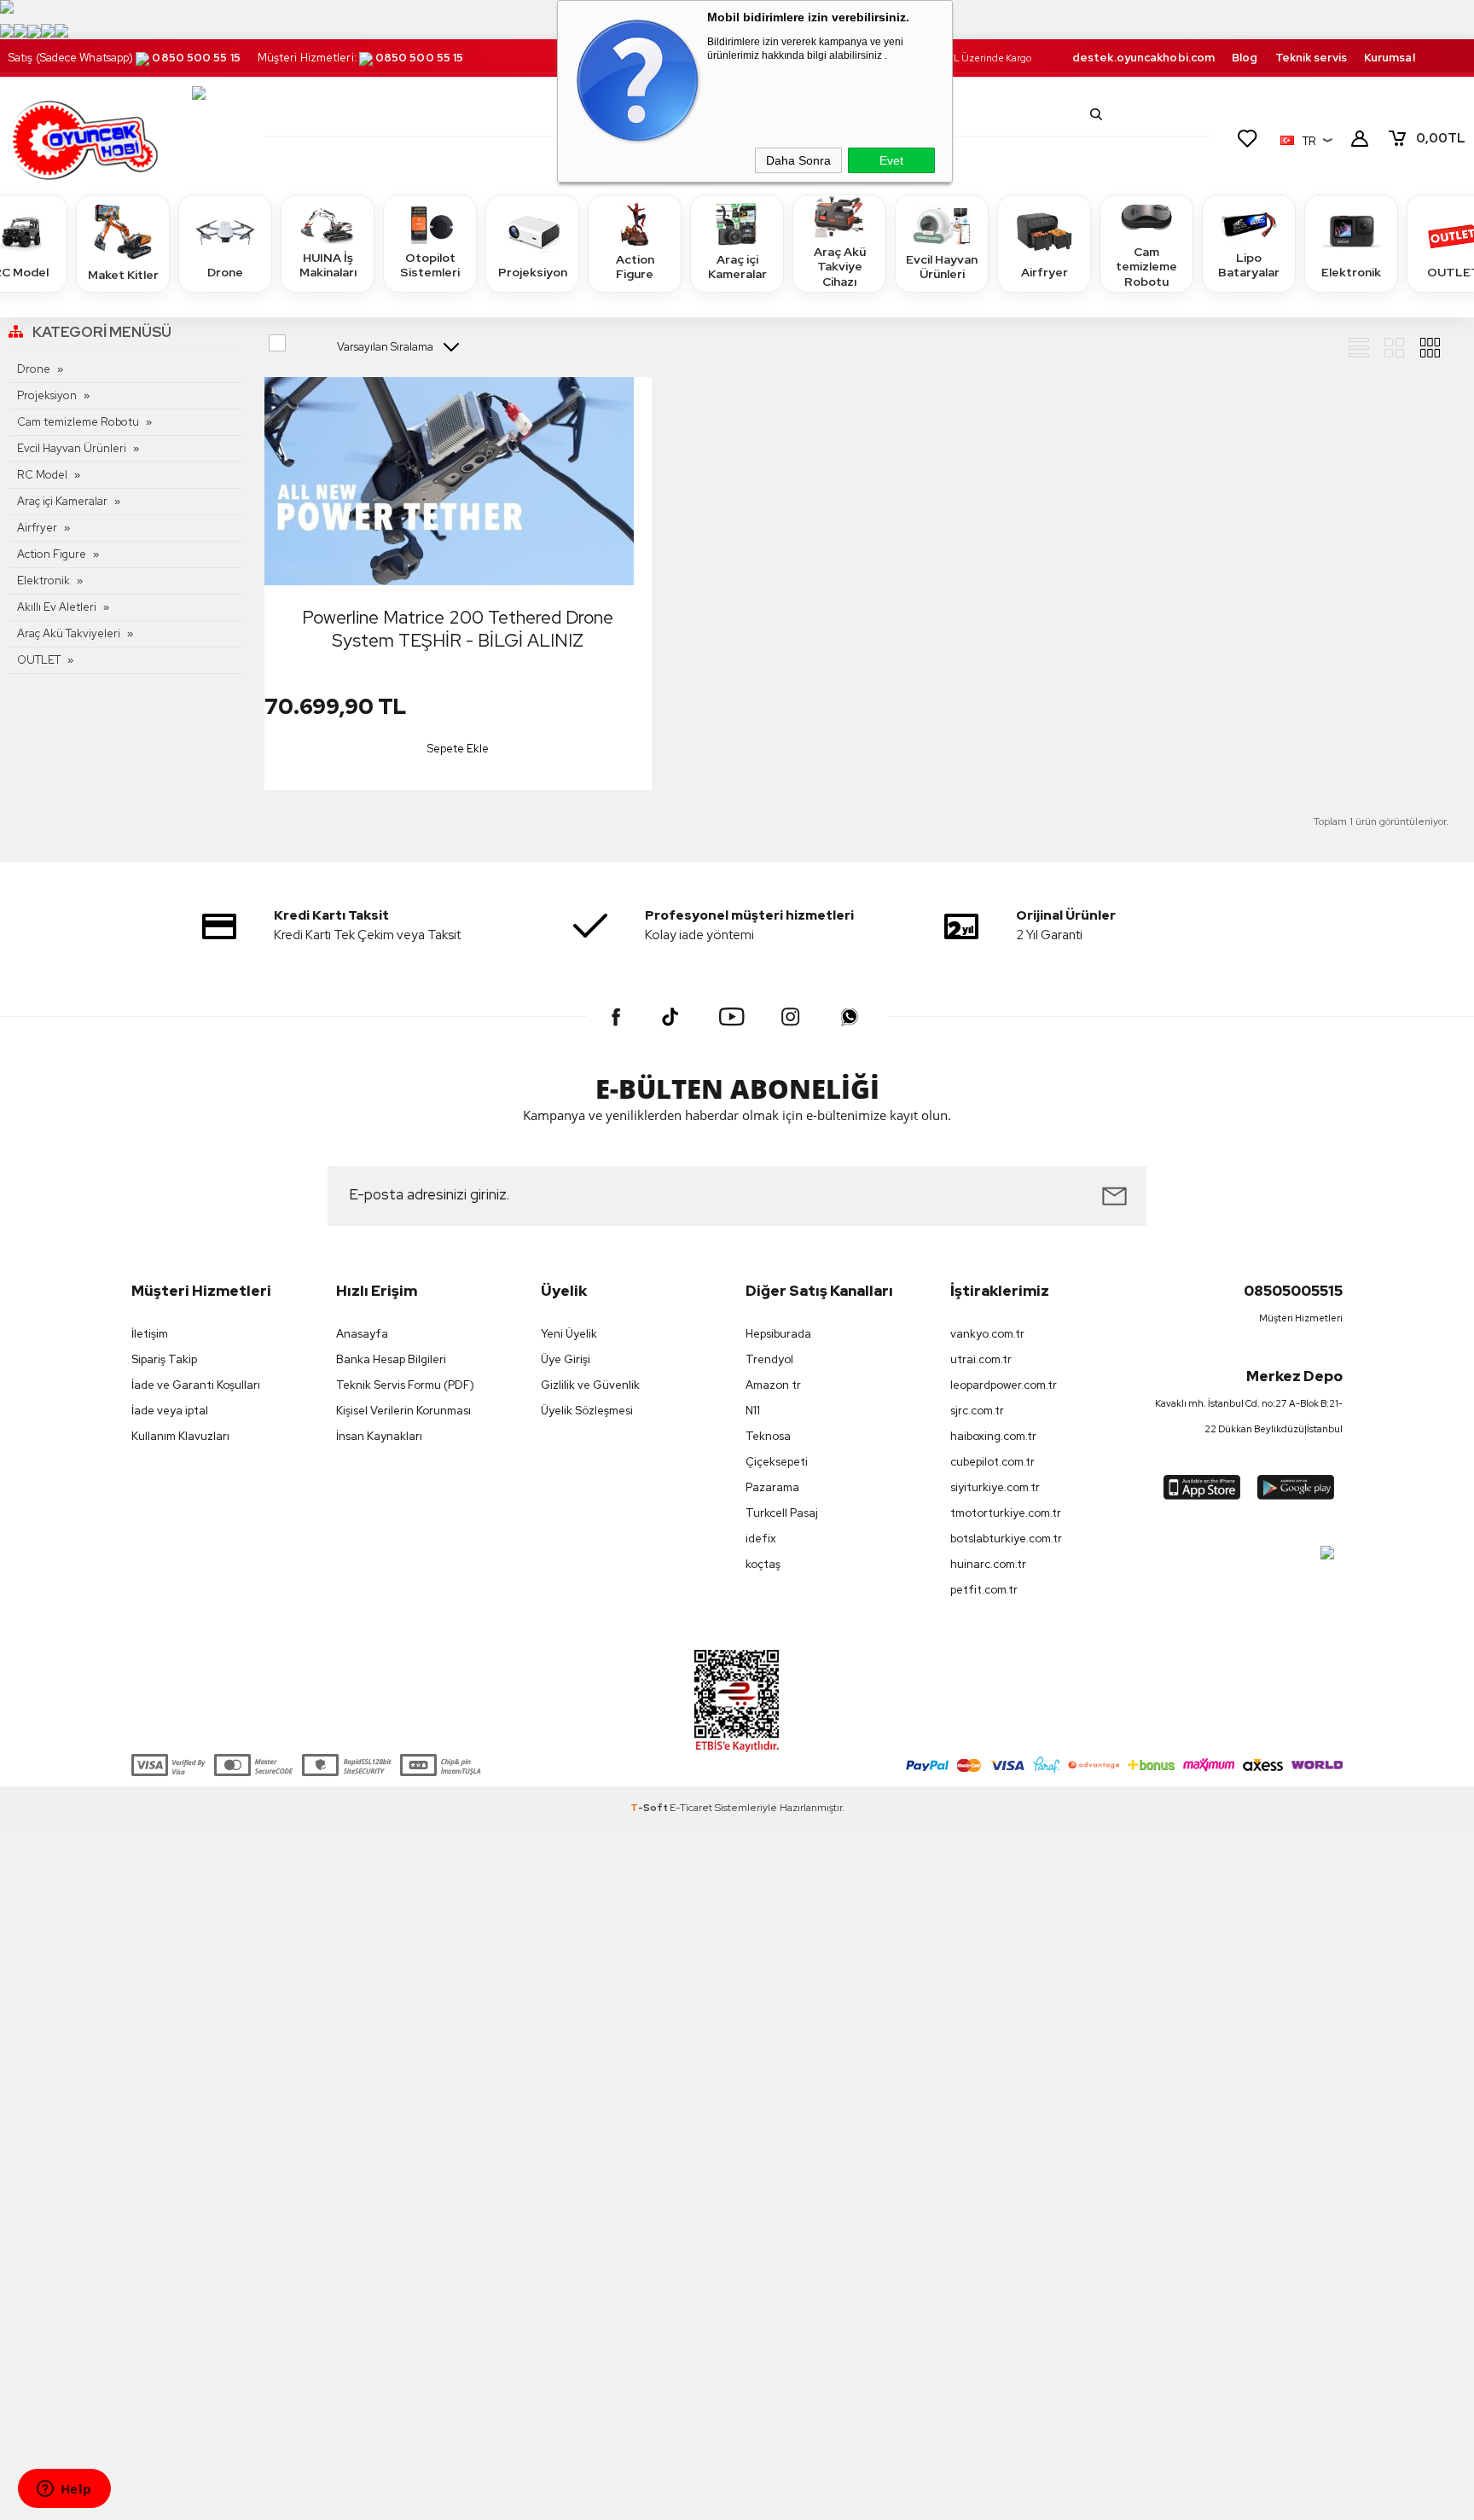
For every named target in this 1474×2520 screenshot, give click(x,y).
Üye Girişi (566, 1359)
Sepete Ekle (458, 749)
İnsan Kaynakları (379, 1436)
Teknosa (768, 1436)
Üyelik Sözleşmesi (587, 1411)
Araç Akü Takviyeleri (69, 633)
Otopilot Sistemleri (430, 265)
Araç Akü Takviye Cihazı (840, 267)
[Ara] (1096, 114)
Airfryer (1045, 272)
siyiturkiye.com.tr (995, 1487)
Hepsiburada (778, 1334)
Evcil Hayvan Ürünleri (942, 267)
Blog (1245, 58)
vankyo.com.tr (987, 1334)
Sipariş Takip (164, 1359)
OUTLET (39, 660)
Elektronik (1351, 272)
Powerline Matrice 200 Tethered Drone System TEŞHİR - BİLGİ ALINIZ (458, 629)
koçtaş (763, 1564)
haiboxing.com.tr (993, 1436)
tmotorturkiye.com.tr (1006, 1513)
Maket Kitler (123, 275)
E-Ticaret (691, 1808)
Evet (891, 160)
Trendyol (769, 1359)
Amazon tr (773, 1385)
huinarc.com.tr (988, 1564)
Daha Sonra (798, 160)
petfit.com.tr (984, 1590)
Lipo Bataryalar (1249, 265)
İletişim (150, 1334)
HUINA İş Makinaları (328, 265)
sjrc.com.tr (977, 1411)
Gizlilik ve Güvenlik (590, 1385)
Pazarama (772, 1487)
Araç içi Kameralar (737, 267)
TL (1441, 138)
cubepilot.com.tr (992, 1462)
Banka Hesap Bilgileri (391, 1359)
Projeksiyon (533, 272)
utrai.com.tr (981, 1359)
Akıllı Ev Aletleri (57, 607)
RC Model (42, 475)
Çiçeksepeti (777, 1462)
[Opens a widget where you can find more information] (64, 2490)
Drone (225, 272)
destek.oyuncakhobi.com (1143, 58)
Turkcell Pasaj (782, 1513)
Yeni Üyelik (569, 1334)
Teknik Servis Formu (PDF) (405, 1385)
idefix (761, 1539)
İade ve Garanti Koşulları (196, 1385)
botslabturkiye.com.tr (1006, 1539)
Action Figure (635, 267)
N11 (753, 1411)
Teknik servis (1311, 58)
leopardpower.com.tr (1004, 1385)
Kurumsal (1390, 58)
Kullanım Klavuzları (180, 1436)
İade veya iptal (170, 1411)
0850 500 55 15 (196, 58)
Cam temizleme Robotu (1146, 267)
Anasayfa (362, 1334)
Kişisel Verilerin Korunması (403, 1411)
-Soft (650, 1808)
